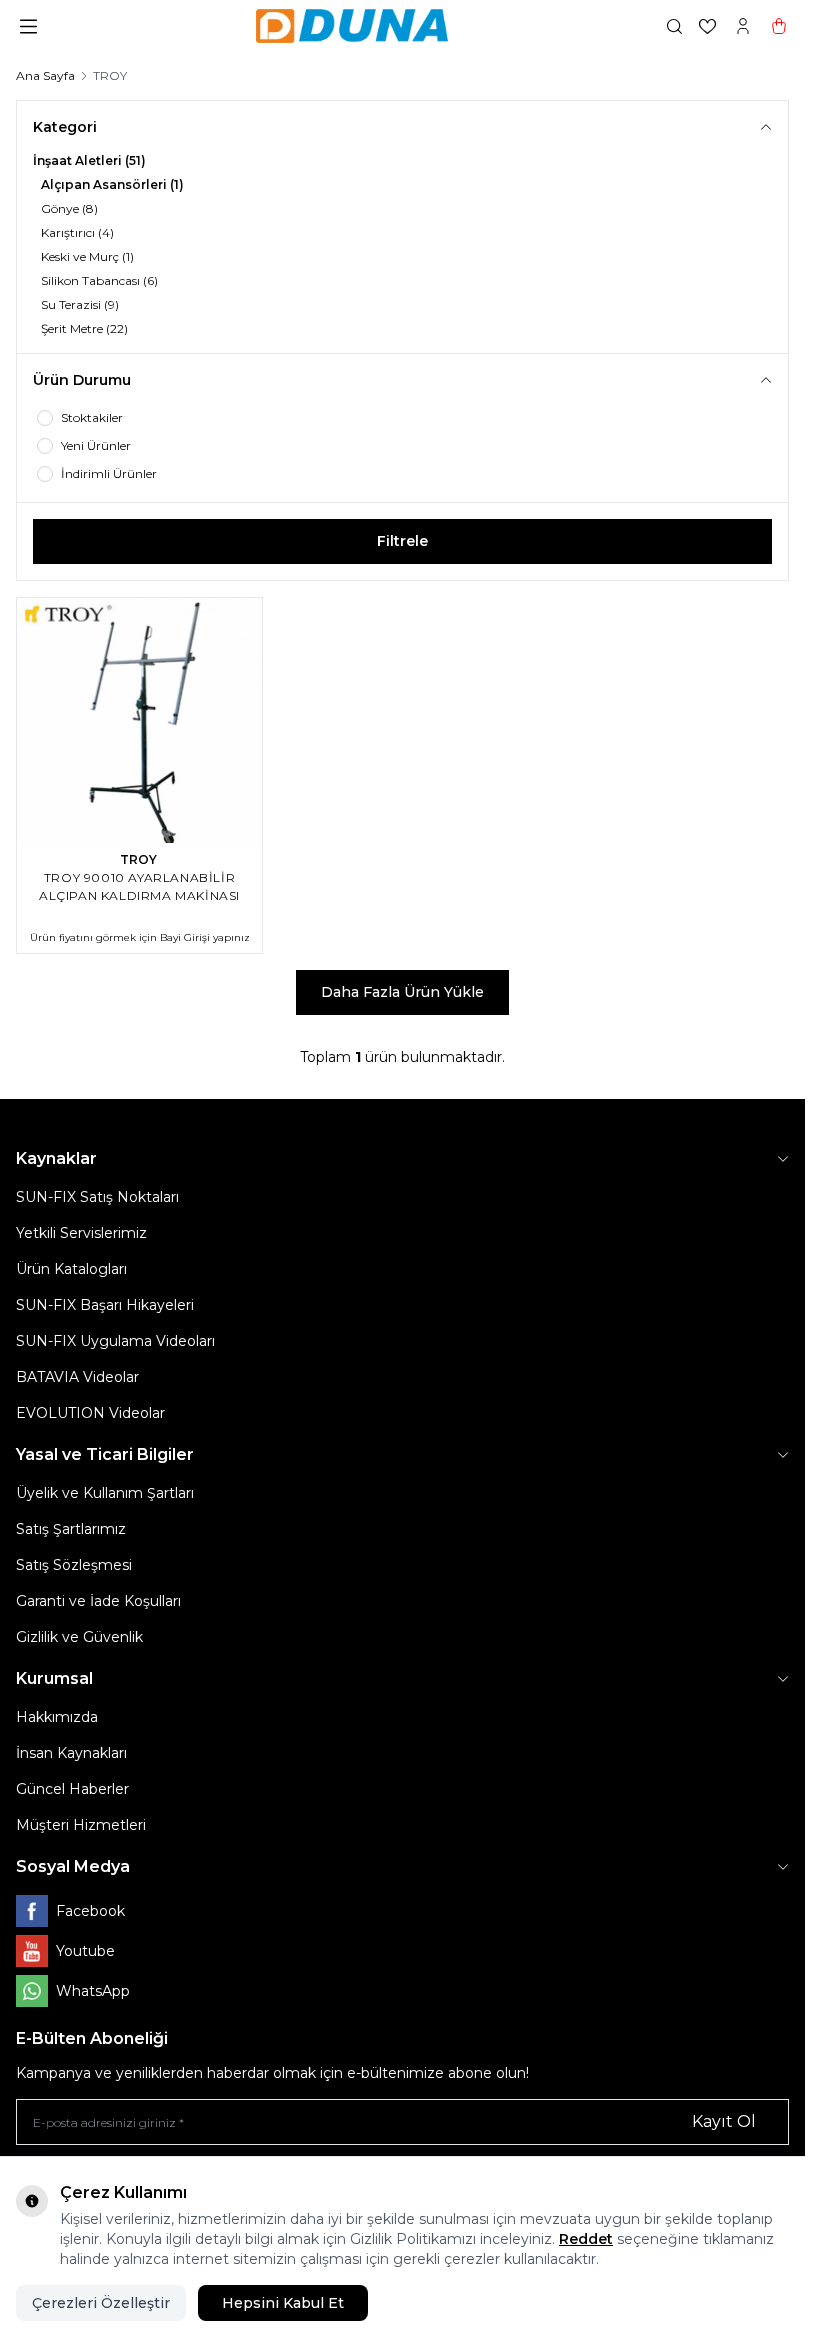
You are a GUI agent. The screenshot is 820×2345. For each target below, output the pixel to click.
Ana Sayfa (45, 75)
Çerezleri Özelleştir (101, 2303)
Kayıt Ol (724, 2121)
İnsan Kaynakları (71, 1753)
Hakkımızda (57, 1717)
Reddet (586, 2239)
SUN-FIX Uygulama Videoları (115, 1341)
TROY (140, 859)
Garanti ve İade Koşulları (98, 1601)
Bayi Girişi (185, 937)
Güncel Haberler (72, 1789)
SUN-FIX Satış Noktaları (97, 1197)
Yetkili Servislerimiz (81, 1233)
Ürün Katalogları (71, 1269)
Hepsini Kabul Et (283, 2303)
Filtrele (402, 541)
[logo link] (352, 26)
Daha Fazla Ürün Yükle (402, 992)
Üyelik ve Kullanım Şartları (105, 1493)
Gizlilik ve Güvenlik (79, 1637)
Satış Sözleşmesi (74, 1565)
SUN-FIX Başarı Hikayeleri (105, 1305)
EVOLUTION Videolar (90, 1413)
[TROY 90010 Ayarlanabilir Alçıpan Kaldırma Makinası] (139, 720)
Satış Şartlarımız (71, 1529)
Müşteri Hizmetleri (81, 1825)
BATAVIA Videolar (77, 1377)
